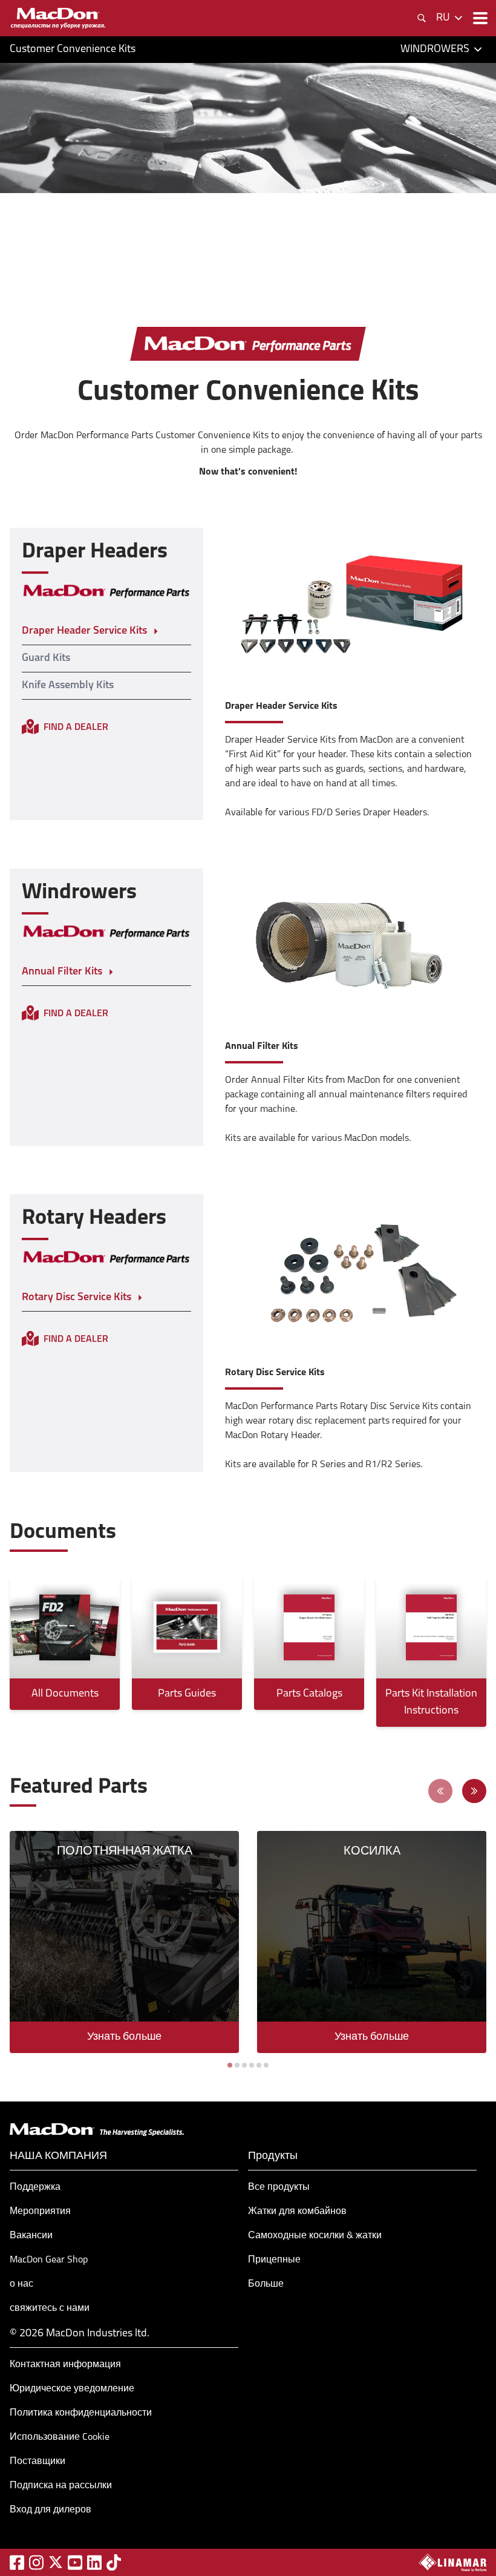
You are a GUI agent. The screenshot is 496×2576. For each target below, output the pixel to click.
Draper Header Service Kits (84, 631)
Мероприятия (40, 2212)
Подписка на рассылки (61, 2486)
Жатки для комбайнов (297, 2212)
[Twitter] (56, 2562)
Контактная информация (65, 2365)
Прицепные (274, 2260)
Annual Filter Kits (62, 972)
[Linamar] (452, 2562)
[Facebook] (17, 2562)
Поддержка (35, 2187)
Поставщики (38, 2462)
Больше (266, 2284)
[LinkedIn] (94, 2562)
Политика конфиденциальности (81, 2413)
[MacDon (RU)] (58, 18)
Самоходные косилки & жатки (315, 2236)
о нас (21, 2284)
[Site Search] (422, 18)
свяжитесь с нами (50, 2308)
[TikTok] (114, 2562)
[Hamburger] (479, 18)
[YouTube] (75, 2562)
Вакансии (31, 2236)
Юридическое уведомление (72, 2389)
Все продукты (279, 2187)
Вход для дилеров (51, 2510)
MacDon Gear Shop (49, 2260)
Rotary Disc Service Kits (77, 1298)
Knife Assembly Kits (68, 686)
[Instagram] (36, 2562)
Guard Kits (46, 659)
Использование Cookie (60, 2437)
